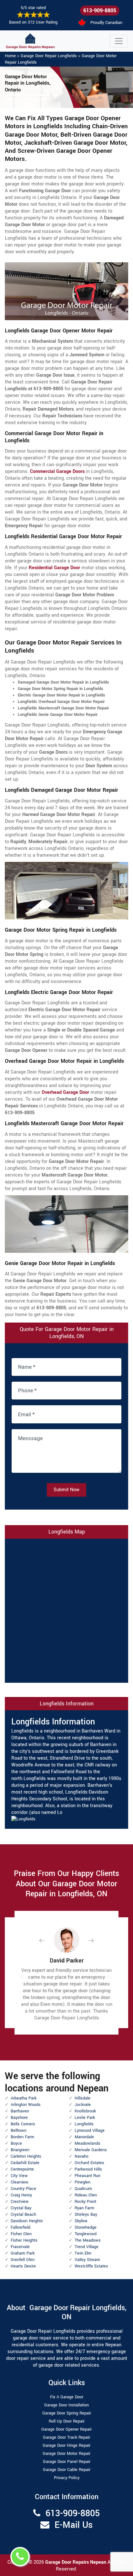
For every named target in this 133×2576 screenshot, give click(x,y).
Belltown (19, 2131)
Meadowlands (87, 2143)
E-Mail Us (74, 2525)
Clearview (20, 2182)
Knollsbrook (85, 2111)
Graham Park (23, 2253)
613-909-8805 (100, 10)
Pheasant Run (87, 2176)
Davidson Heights (27, 2221)
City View (19, 2176)
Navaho (82, 2156)
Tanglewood (86, 2234)
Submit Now (66, 1490)
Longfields (84, 2124)
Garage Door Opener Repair (66, 2429)
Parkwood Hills (88, 2169)
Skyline (81, 2221)
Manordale (84, 2137)
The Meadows (88, 2240)
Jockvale (83, 2105)
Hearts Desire (23, 2266)
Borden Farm (22, 2137)
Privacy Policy (67, 2478)
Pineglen (82, 2182)
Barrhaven (20, 2111)
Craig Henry (21, 2195)
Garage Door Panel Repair (67, 2462)
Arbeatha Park (24, 2098)
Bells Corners (23, 2124)
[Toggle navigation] (119, 41)
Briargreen (20, 2150)
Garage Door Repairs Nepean (76, 2562)
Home (10, 56)
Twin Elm (83, 2253)
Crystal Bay (21, 2208)
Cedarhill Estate (25, 2163)
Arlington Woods (26, 2105)
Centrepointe (22, 2169)
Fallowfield (20, 2227)
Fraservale (20, 2247)
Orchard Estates (89, 2163)
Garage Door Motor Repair (66, 2454)
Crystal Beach (23, 2215)
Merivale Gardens (91, 2150)
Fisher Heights (24, 2240)
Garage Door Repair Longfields (49, 56)
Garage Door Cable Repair (67, 2470)
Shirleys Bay (86, 2215)
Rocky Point (85, 2202)
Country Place (23, 2189)
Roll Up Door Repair (67, 2421)
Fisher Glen (21, 2234)
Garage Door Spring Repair (67, 2413)
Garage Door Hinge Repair (66, 2445)
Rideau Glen (86, 2195)
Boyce (16, 2143)
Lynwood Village (90, 2131)
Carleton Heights (26, 2156)
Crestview (20, 2202)
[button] (47, 1940)
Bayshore (19, 2118)
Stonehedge (86, 2227)
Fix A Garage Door (67, 2397)
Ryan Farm (84, 2208)
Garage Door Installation (66, 2405)
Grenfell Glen (23, 2260)
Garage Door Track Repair (66, 2437)
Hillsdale (82, 2098)
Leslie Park (85, 2118)
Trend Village (87, 2247)
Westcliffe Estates (91, 2266)
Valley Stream (87, 2260)
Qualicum (83, 2189)
